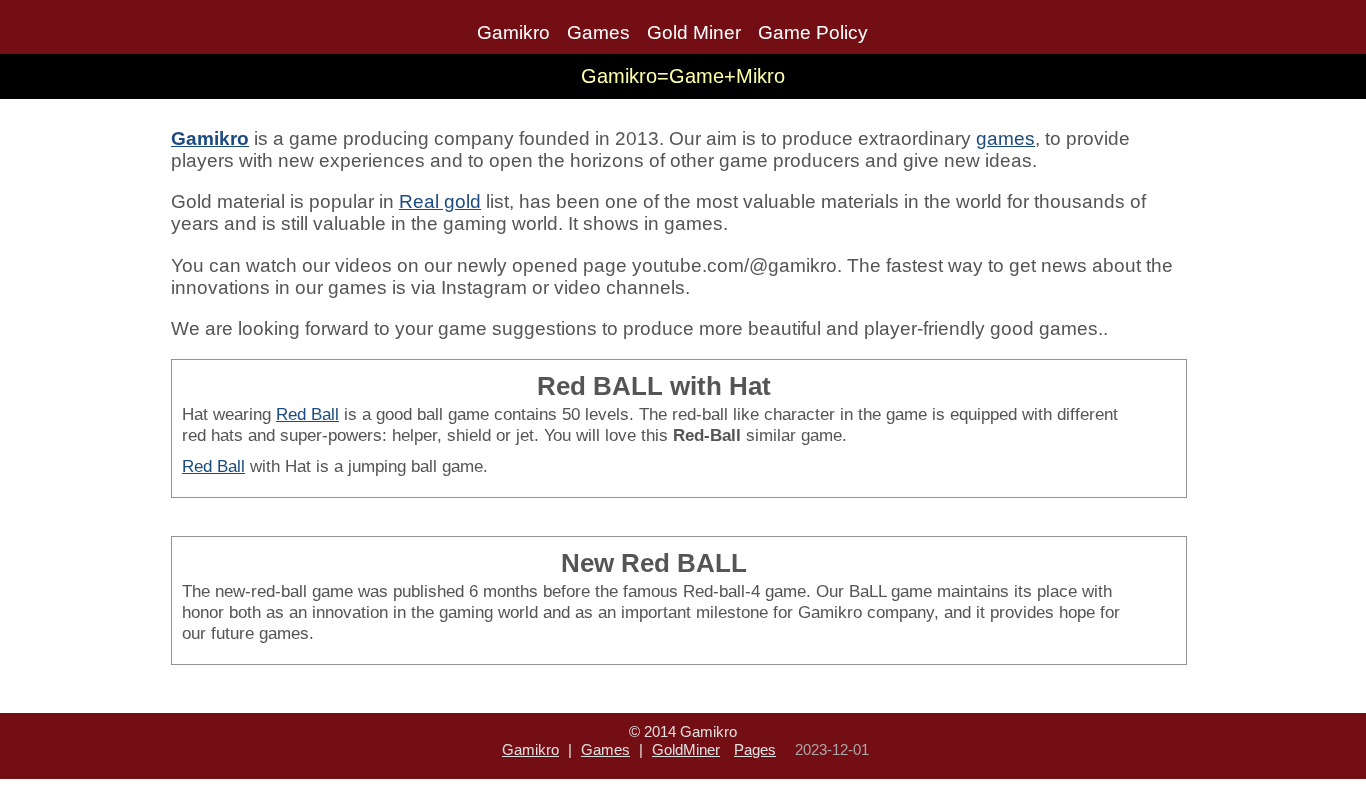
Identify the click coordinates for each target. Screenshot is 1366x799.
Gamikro (513, 32)
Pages (755, 749)
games (1005, 138)
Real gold (440, 201)
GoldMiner (686, 749)
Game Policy (813, 32)
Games (598, 32)
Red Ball (307, 414)
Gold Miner (694, 32)
